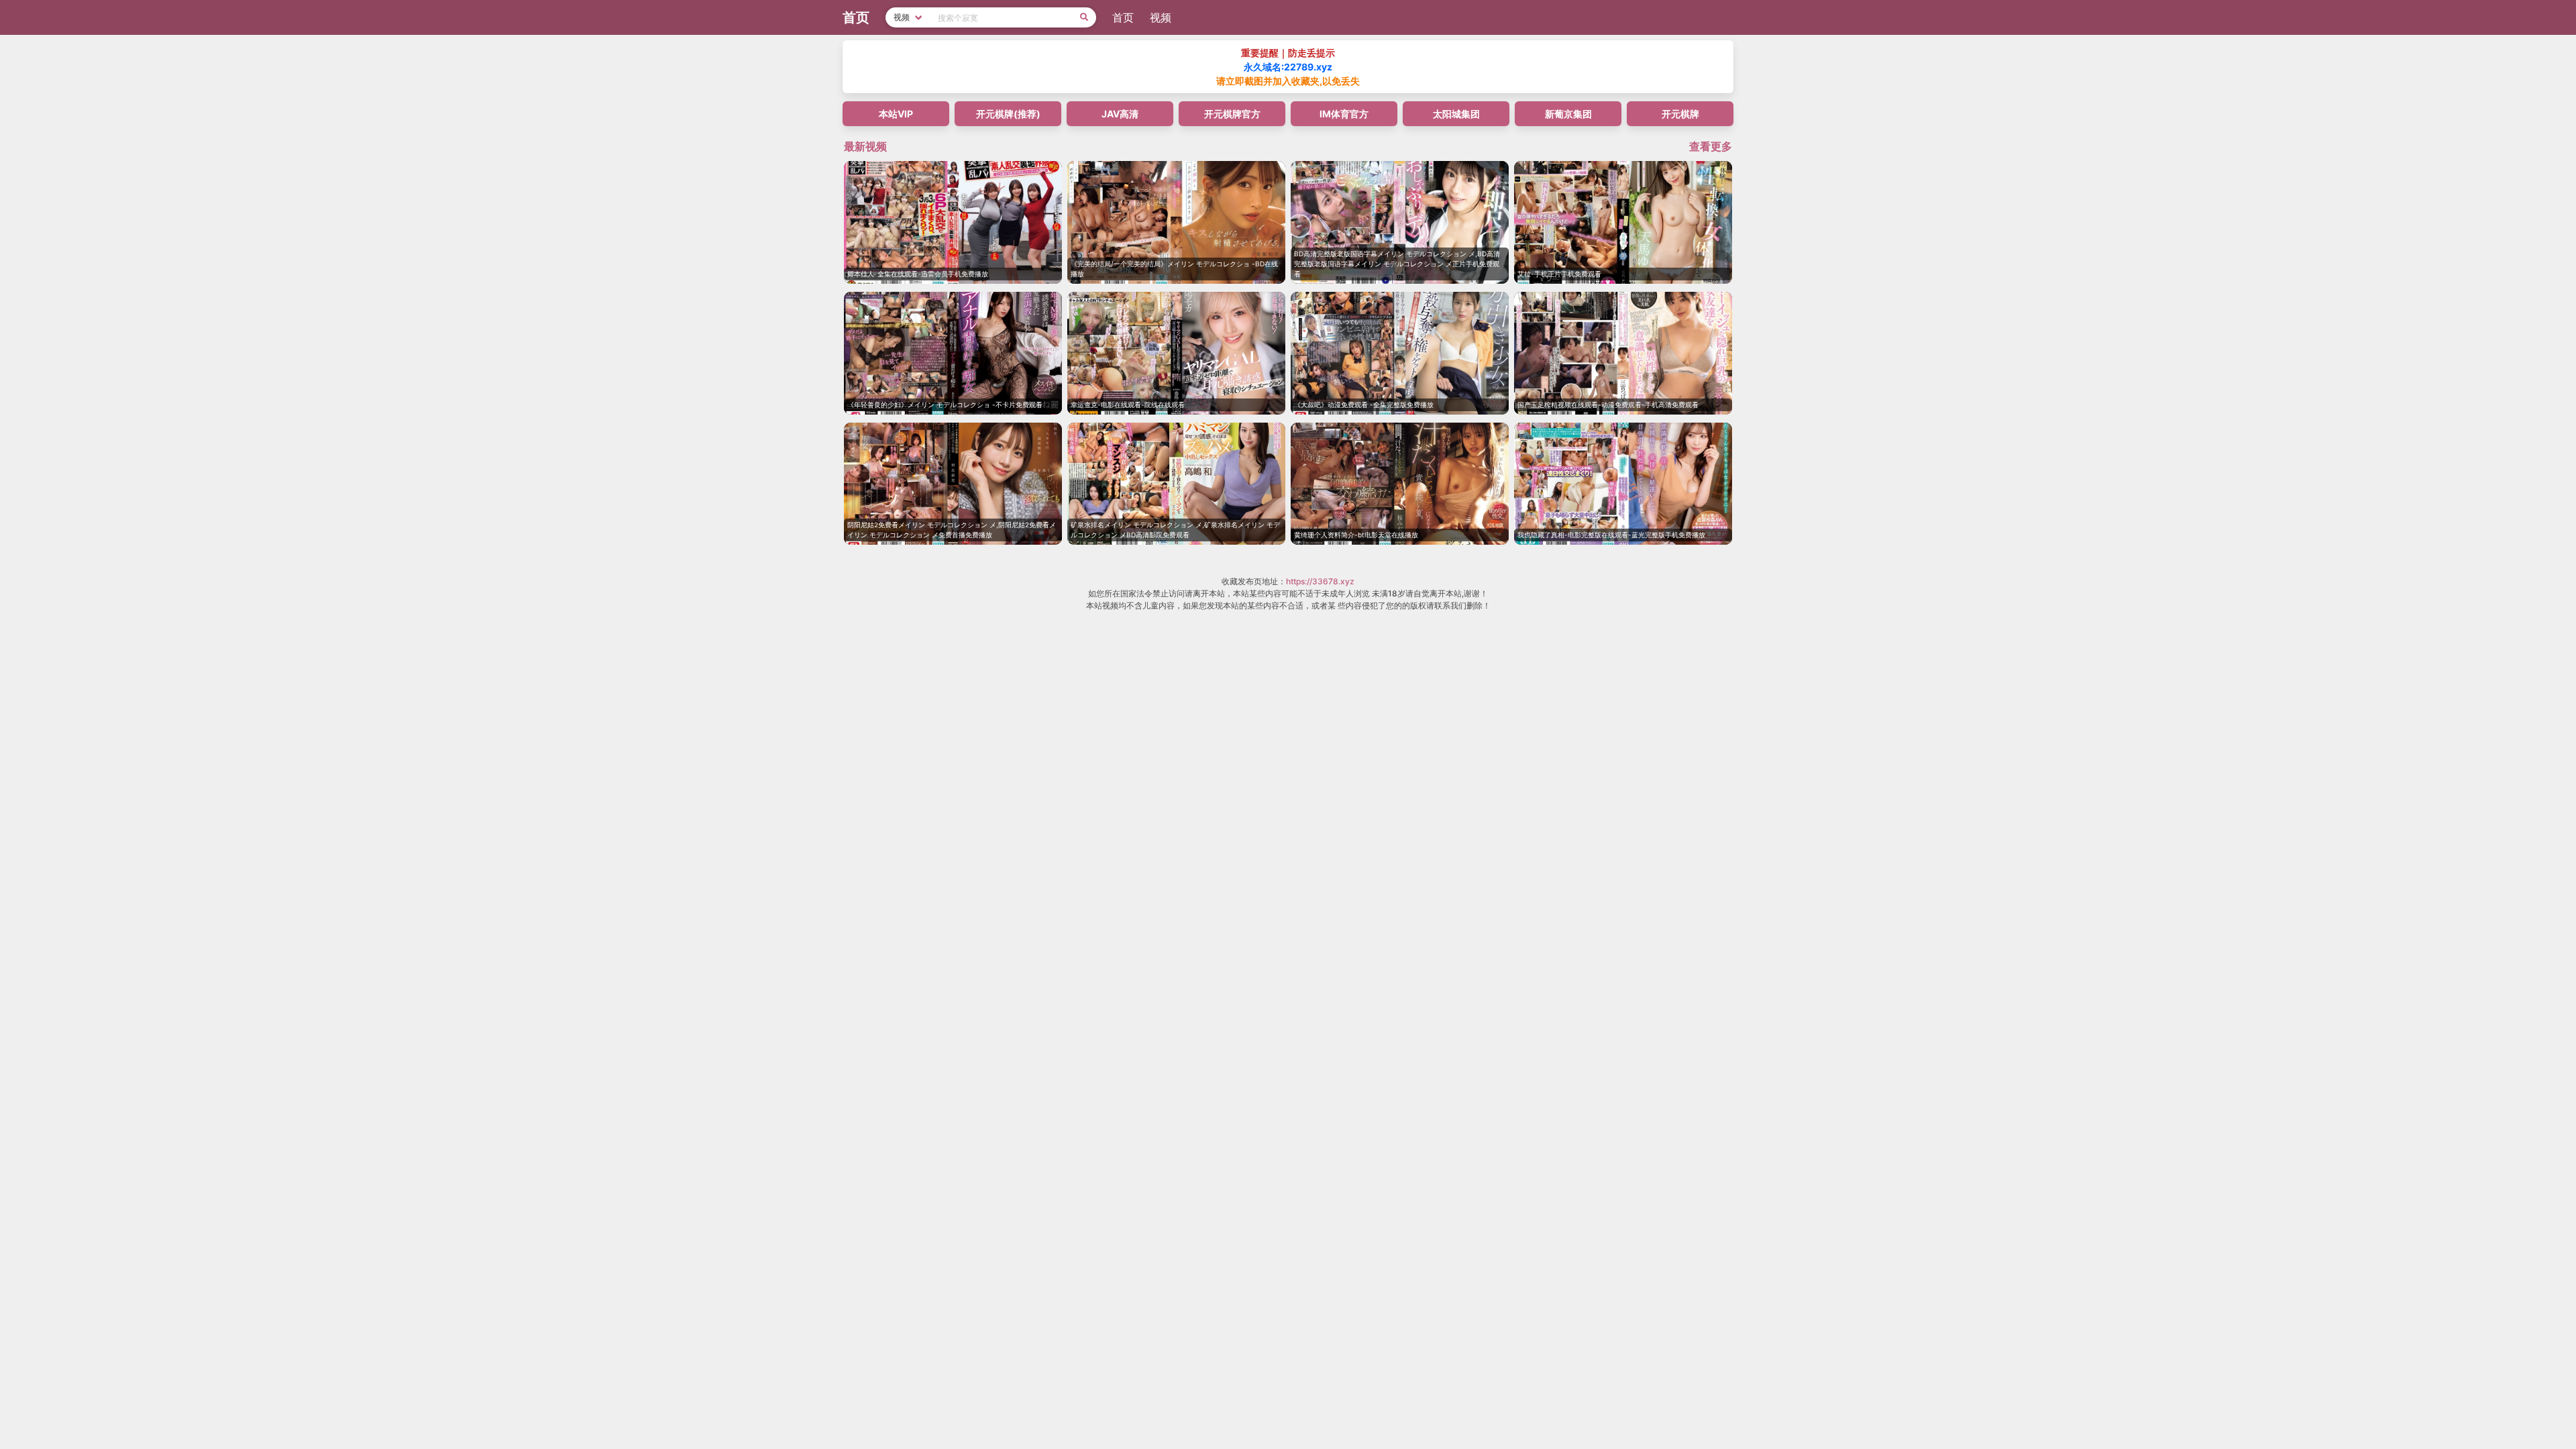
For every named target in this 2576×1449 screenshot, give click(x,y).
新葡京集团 (1568, 114)
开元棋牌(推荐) (1008, 114)
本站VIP (896, 114)
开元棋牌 (1680, 114)
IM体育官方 (1344, 114)
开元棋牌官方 (1232, 114)
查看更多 (1711, 146)
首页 (1123, 17)
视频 (1161, 17)
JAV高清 (1120, 114)
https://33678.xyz (1320, 581)
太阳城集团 (1456, 114)
